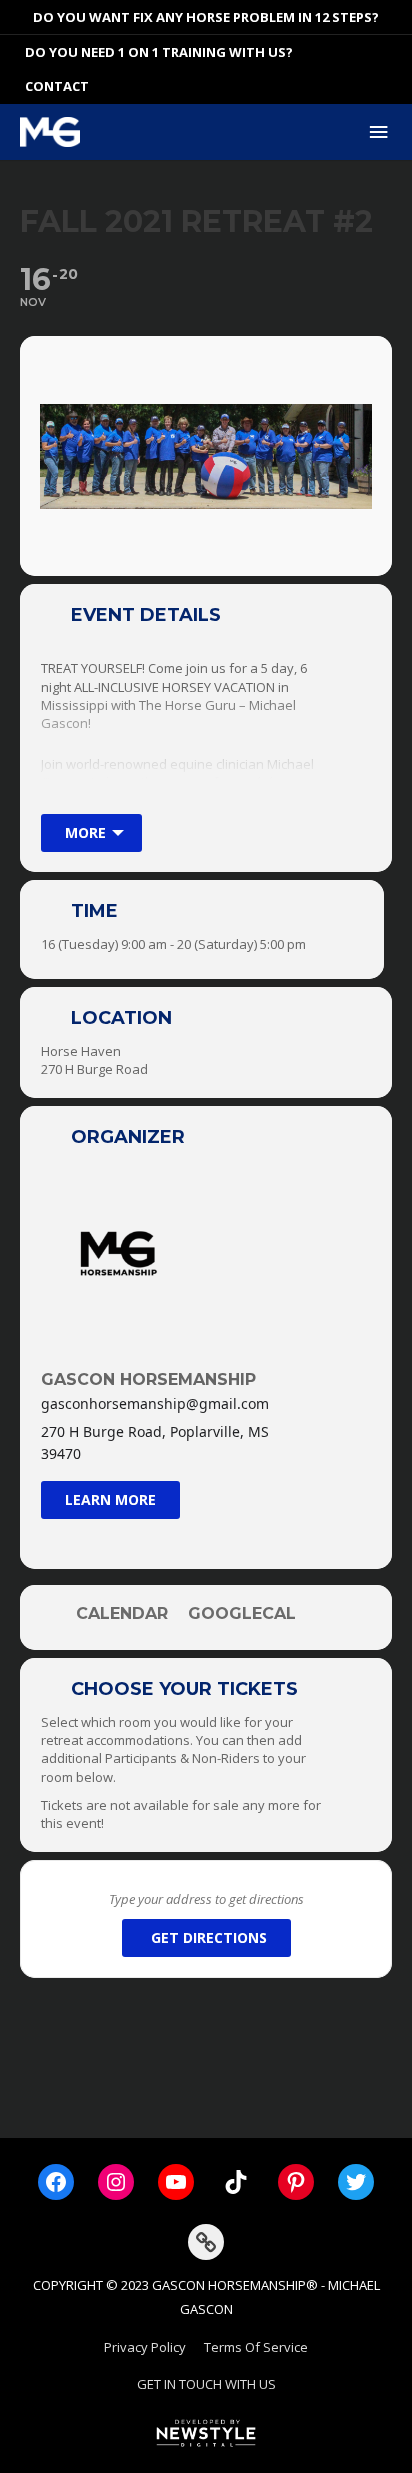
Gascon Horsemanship (148, 1379)
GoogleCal (242, 1614)
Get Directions (209, 1937)
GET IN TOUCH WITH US (206, 2384)
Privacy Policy (145, 2347)
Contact (57, 86)
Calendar (122, 1614)
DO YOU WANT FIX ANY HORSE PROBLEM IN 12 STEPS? (206, 17)
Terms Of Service (256, 2347)
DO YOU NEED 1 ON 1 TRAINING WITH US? (159, 52)
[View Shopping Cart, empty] (397, 52)
